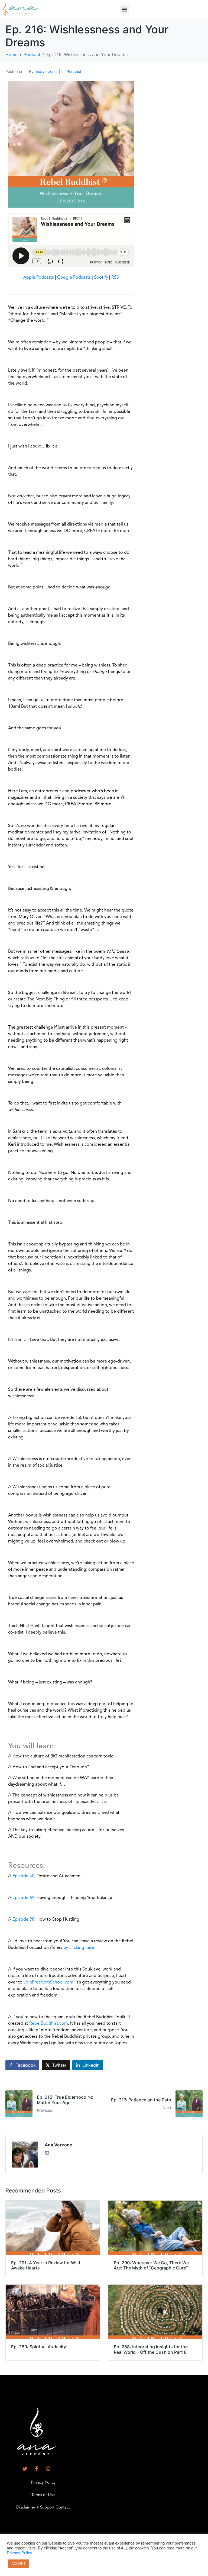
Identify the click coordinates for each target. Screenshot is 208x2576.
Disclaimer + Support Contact (43, 2508)
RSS (115, 278)
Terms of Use (43, 2495)
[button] (124, 9)
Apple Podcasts (39, 278)
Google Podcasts (74, 278)
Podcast (74, 71)
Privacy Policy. (20, 2553)
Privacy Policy (43, 2483)
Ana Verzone (58, 2145)
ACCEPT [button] (19, 2564)
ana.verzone (46, 71)
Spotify (101, 278)
